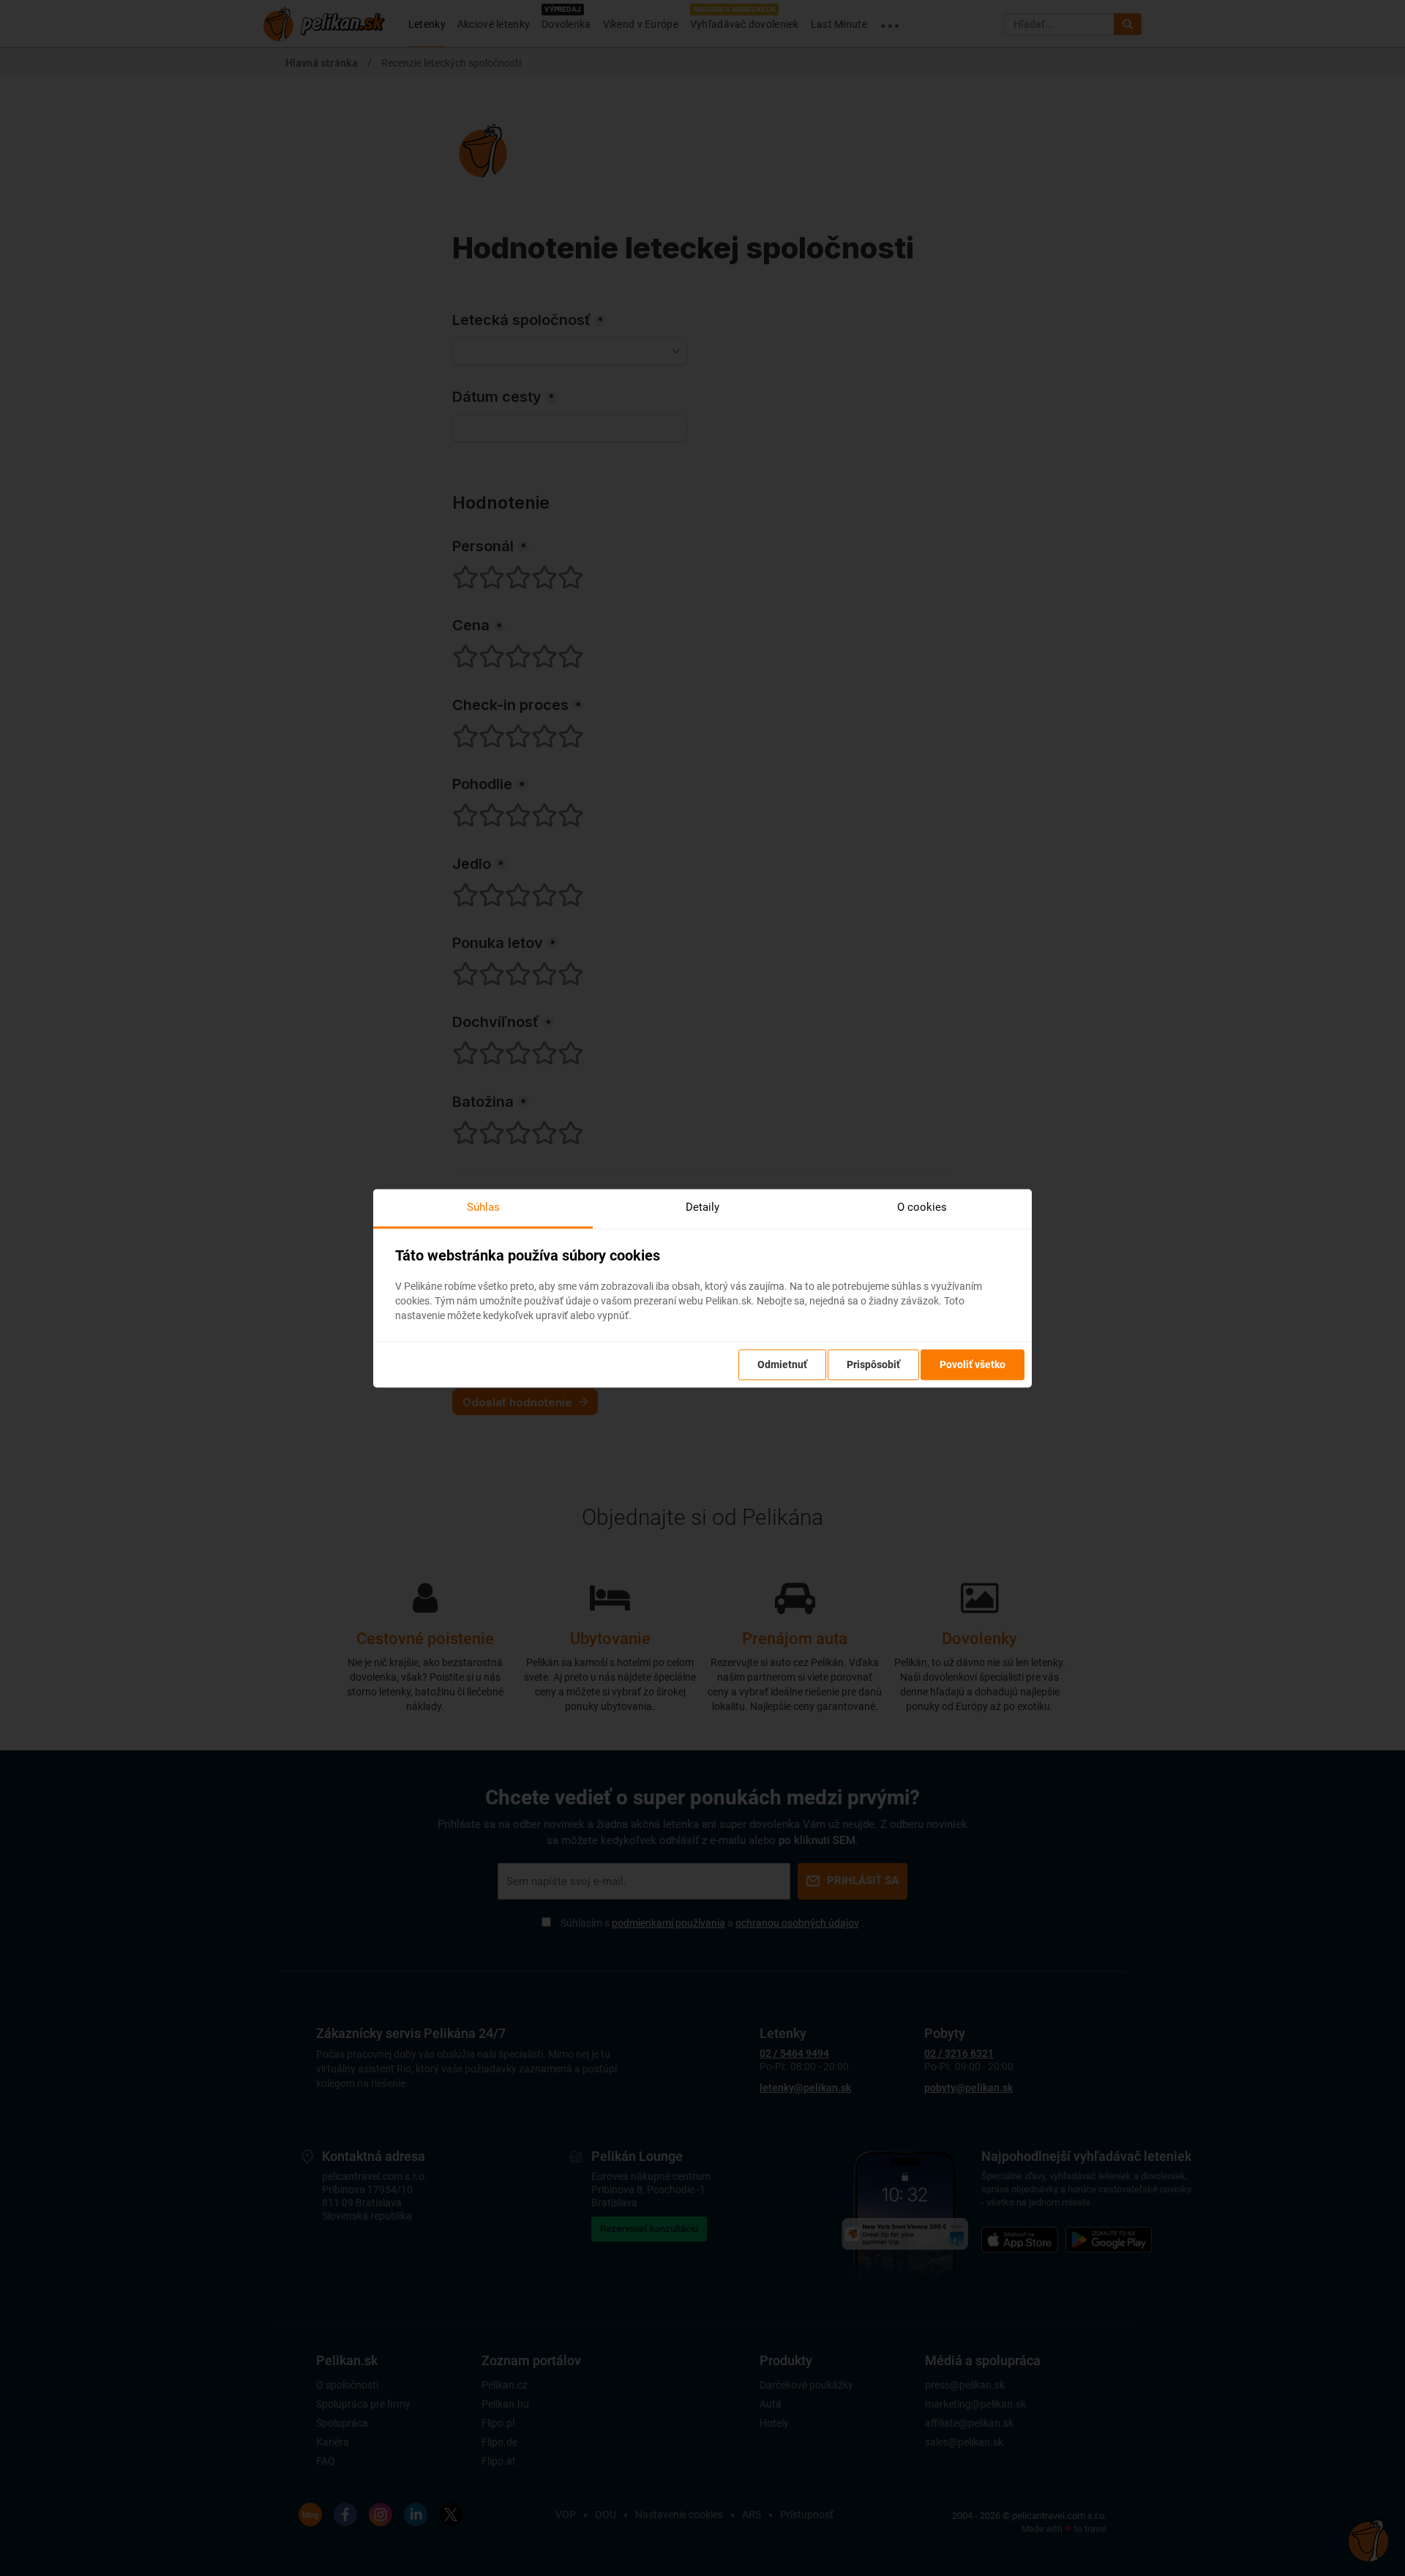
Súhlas (483, 1207)
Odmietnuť (782, 1364)
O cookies (922, 1207)
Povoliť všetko (973, 1364)
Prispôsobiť (873, 1364)
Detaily (702, 1207)
